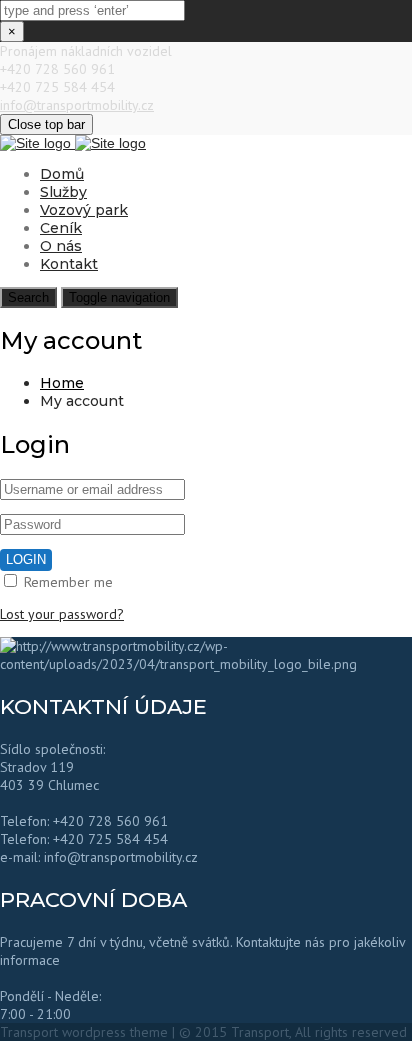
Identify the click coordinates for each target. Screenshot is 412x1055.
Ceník (61, 228)
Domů (62, 174)
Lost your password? (62, 614)
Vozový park (84, 210)
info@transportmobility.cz (77, 105)
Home (62, 383)
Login (26, 559)
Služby (63, 192)
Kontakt (69, 264)
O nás (61, 246)
